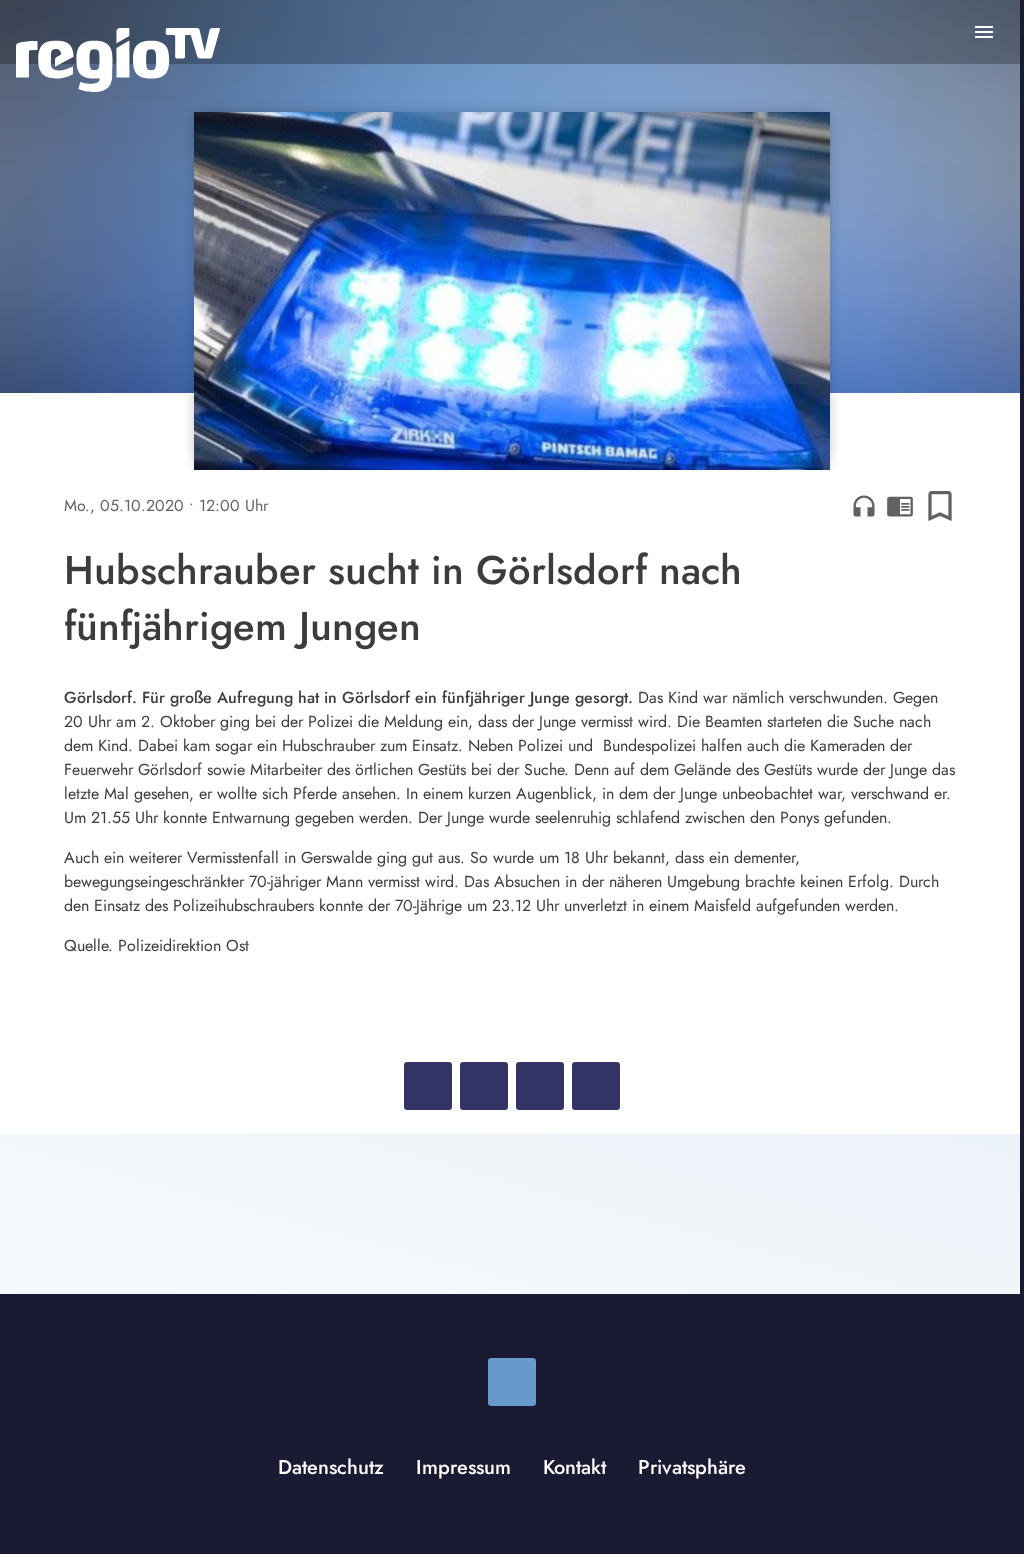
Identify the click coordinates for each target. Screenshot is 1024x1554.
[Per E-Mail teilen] (596, 1086)
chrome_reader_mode (900, 506)
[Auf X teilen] (484, 1086)
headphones (864, 506)
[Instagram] (512, 1382)
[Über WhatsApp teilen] (540, 1086)
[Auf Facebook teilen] (428, 1086)
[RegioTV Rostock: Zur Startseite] (118, 60)
